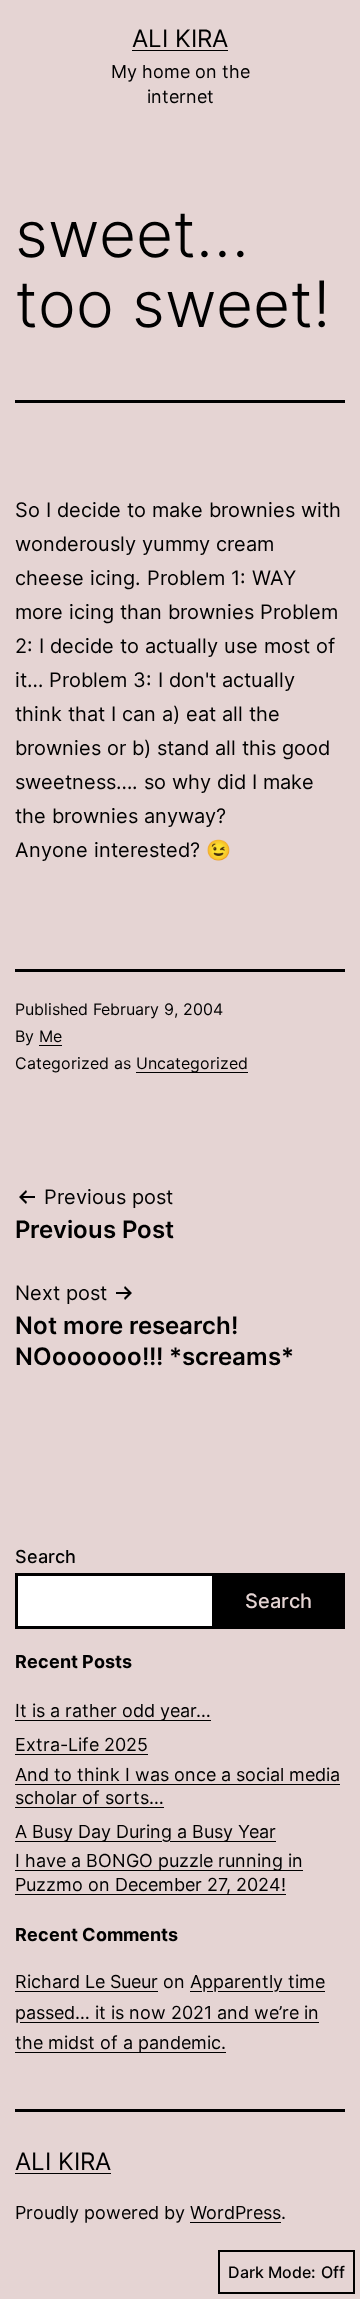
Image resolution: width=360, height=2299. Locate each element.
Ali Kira (180, 38)
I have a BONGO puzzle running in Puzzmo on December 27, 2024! (159, 1872)
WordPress (235, 2212)
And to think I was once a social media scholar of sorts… (177, 1786)
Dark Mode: (272, 2272)
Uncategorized (192, 1063)
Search (45, 1556)
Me (50, 1036)
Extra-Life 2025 (81, 1744)
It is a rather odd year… (113, 1710)
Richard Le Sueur (86, 1981)
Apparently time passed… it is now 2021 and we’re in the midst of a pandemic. (170, 2012)
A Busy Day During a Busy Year (145, 1831)
